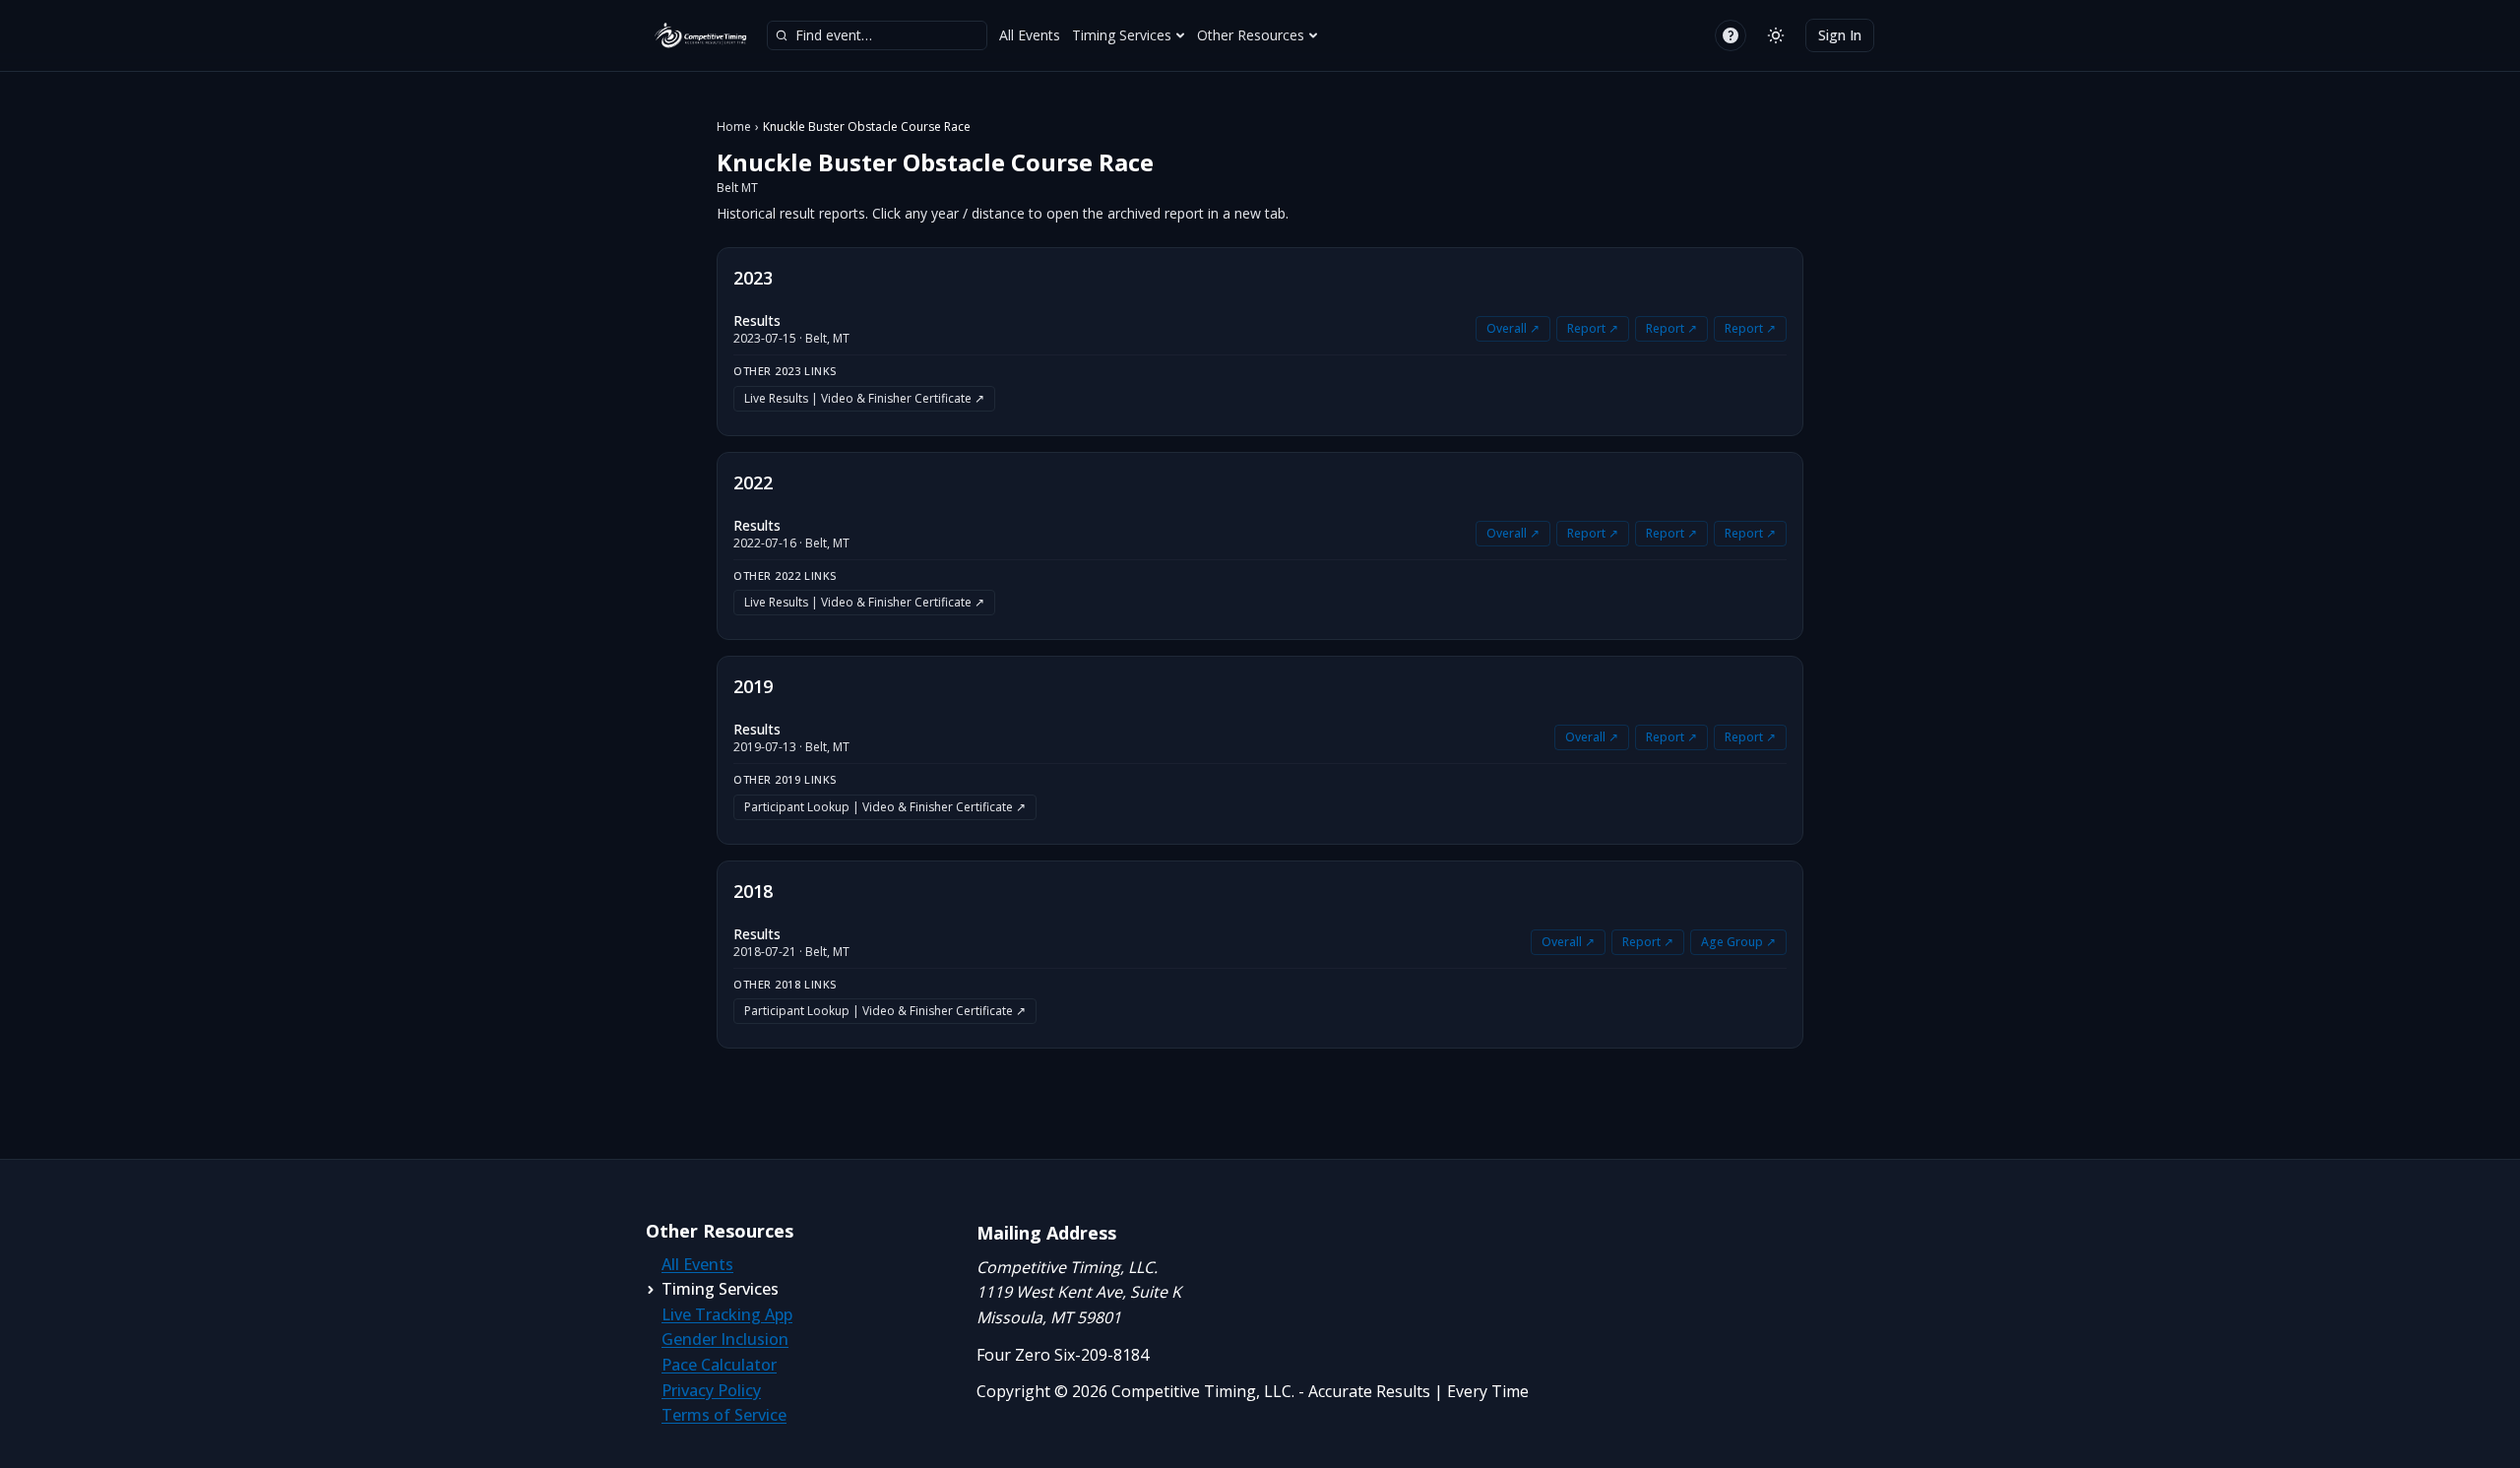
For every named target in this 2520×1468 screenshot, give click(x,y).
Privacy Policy (711, 1390)
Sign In (1840, 35)
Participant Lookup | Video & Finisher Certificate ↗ (885, 807)
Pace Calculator (719, 1365)
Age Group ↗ (1738, 942)
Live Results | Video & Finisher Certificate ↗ (864, 398)
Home (734, 127)
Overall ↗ (1513, 328)
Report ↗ (1593, 328)
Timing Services (1122, 35)
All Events (1030, 35)
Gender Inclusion (725, 1339)
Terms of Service (724, 1415)
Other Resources (1251, 35)
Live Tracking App (727, 1314)
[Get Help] (1731, 35)
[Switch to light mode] (1776, 35)
